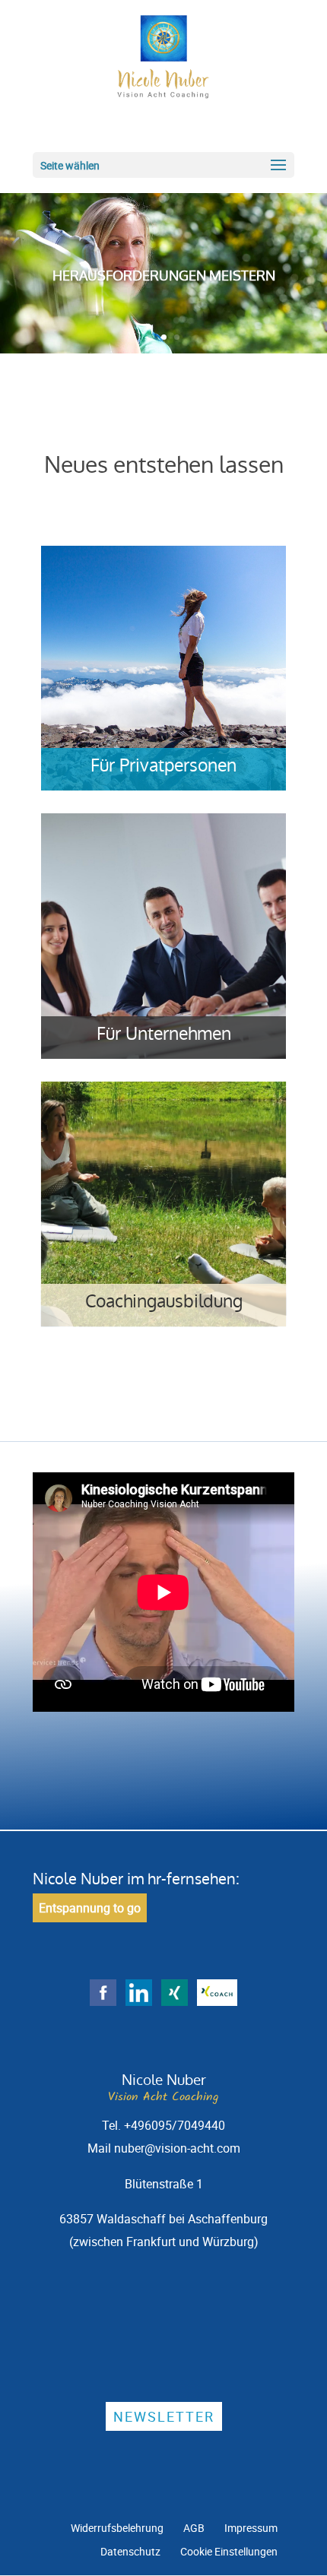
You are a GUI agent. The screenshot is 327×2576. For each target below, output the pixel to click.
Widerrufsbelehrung (117, 2528)
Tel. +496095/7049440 (163, 2125)
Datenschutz (130, 2551)
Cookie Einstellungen (229, 2551)
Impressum (251, 2528)
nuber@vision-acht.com (177, 2148)
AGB (194, 2528)
